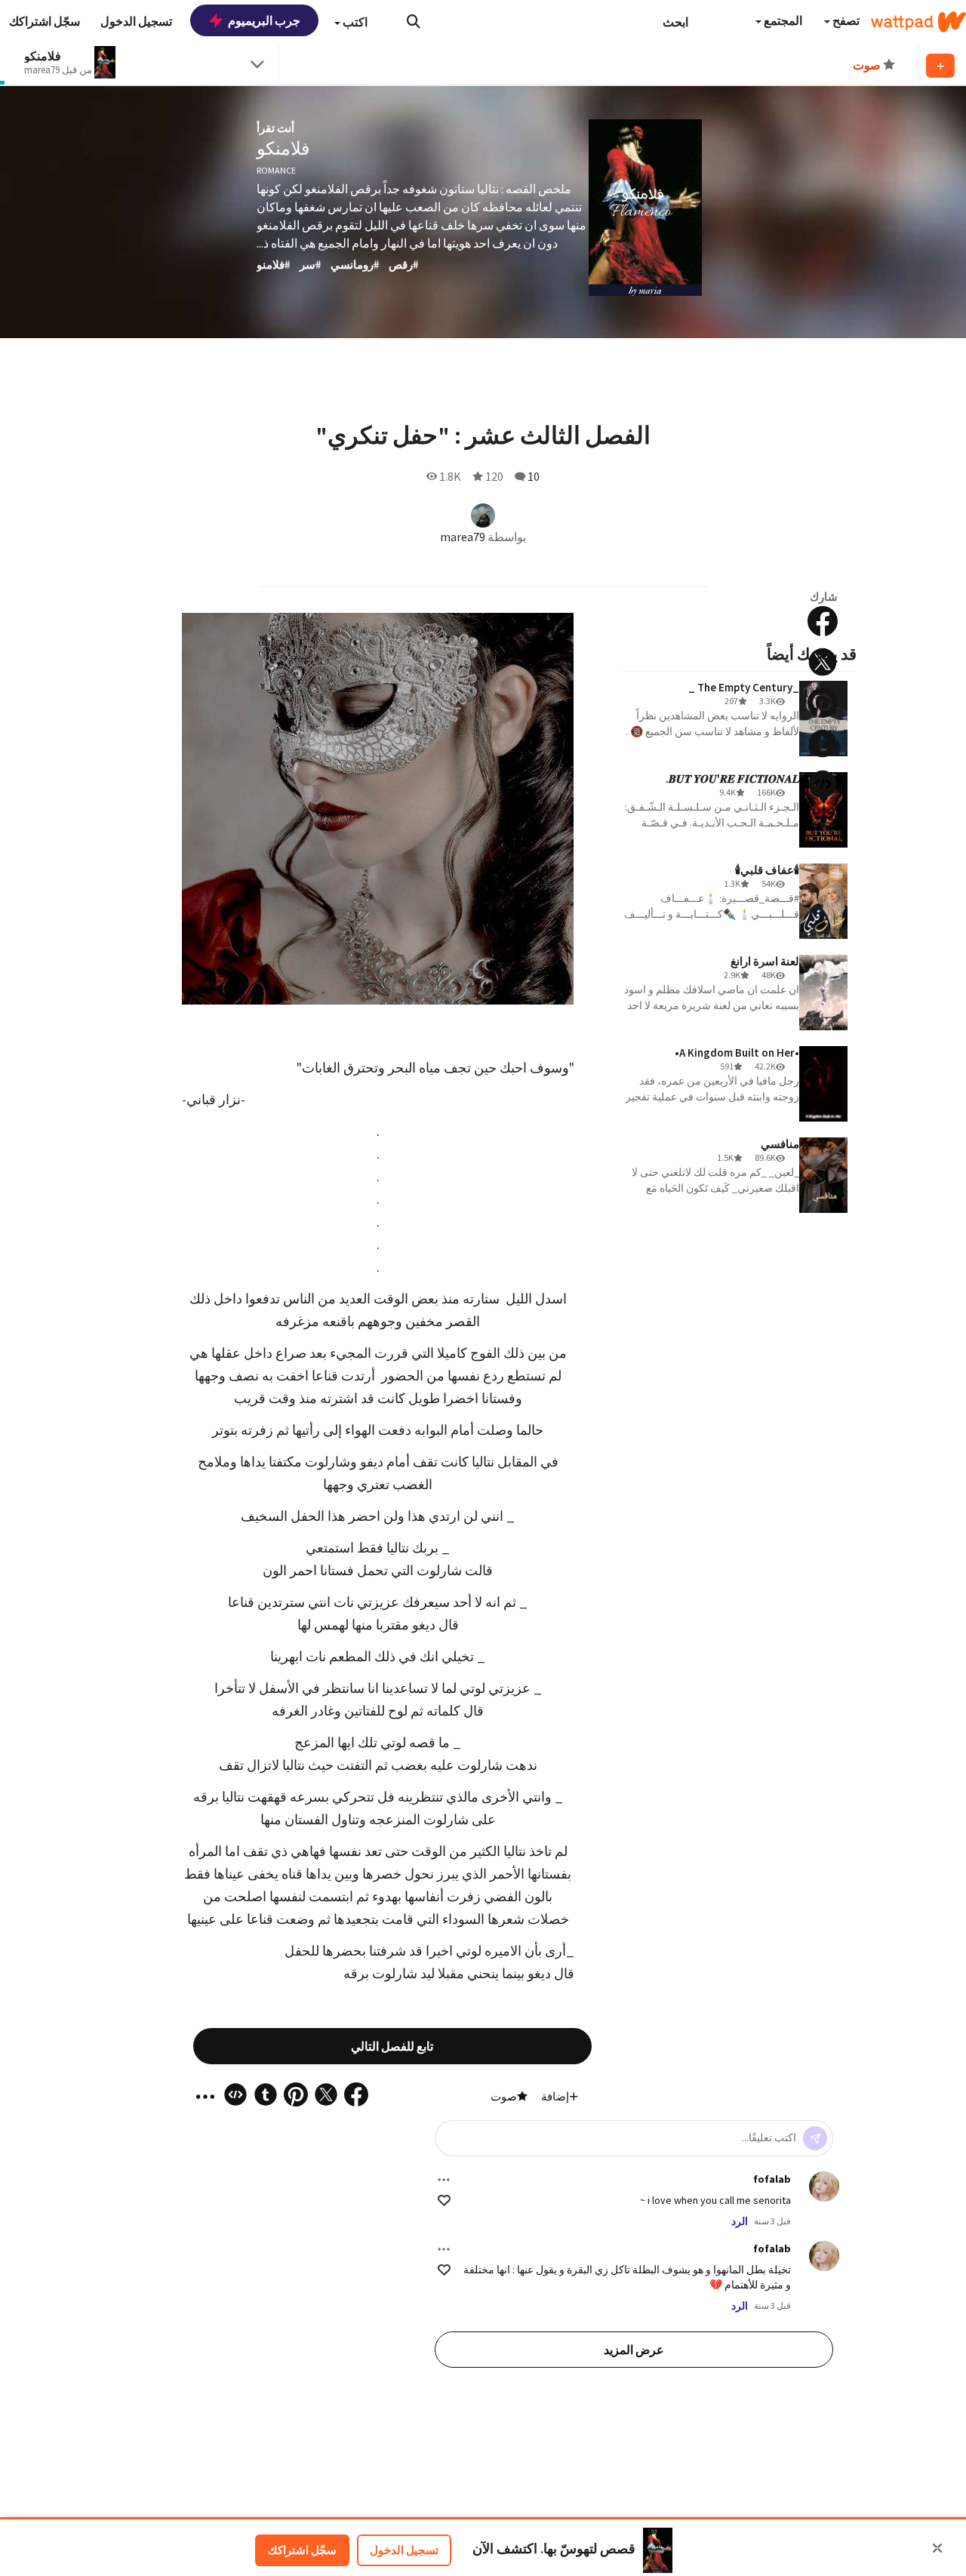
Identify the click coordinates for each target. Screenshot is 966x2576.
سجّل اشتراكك (302, 2550)
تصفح (845, 20)
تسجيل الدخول (404, 2550)
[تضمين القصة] (823, 784)
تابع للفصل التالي (392, 2046)
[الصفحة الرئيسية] (918, 22)
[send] (815, 2138)
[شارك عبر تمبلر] (823, 743)
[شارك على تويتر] (823, 662)
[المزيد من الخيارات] (444, 2180)
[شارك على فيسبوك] (823, 621)
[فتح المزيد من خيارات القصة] (823, 825)
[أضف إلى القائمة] (940, 66)
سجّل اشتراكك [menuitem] (45, 21)
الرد (740, 2221)
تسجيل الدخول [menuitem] (136, 21)
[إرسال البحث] (414, 21)
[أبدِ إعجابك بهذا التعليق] (444, 2201)
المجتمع (782, 20)
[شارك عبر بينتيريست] (823, 703)
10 (534, 476)
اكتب (354, 22)
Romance (276, 170)
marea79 (463, 537)
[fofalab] (824, 2187)
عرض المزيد (634, 2350)
